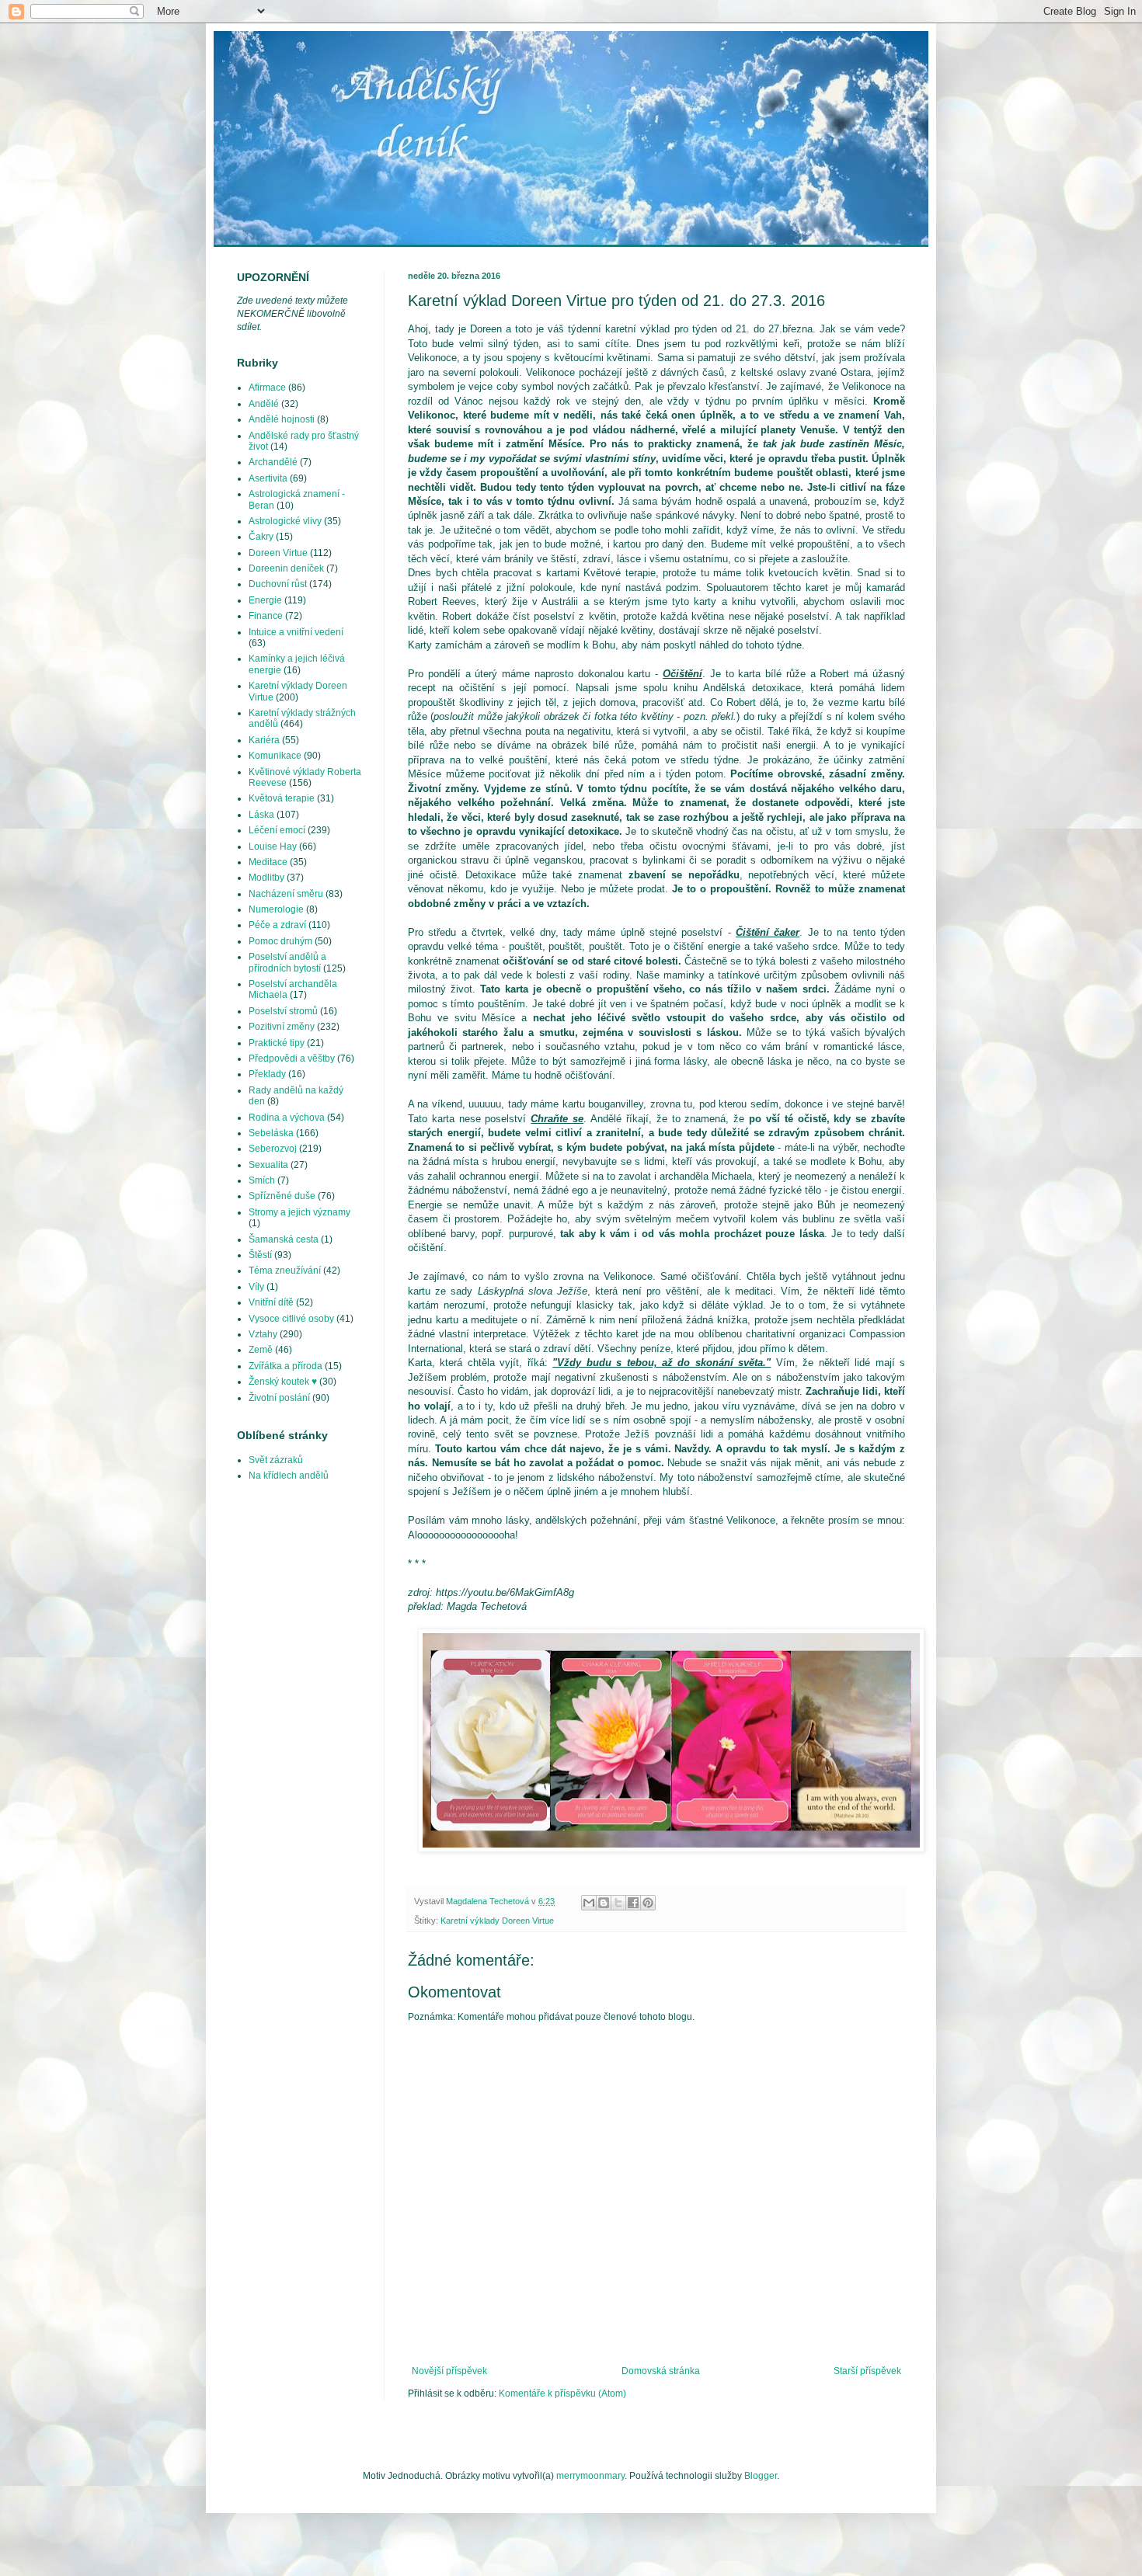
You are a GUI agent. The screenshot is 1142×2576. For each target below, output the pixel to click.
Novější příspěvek (449, 2371)
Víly (256, 1287)
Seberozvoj (273, 1149)
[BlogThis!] (604, 1903)
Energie (265, 600)
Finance (266, 616)
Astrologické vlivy (285, 521)
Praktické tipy (277, 1043)
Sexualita (268, 1165)
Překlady (267, 1074)
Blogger (761, 2476)
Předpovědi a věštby (292, 1059)
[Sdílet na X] (618, 1903)
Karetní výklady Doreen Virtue (497, 1921)
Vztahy (263, 1334)
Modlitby (266, 878)
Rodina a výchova (287, 1118)
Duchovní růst (278, 584)
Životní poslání (279, 1398)
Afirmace (267, 388)
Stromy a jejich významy (299, 1212)
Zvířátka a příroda (285, 1366)
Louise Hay (273, 846)
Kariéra (264, 740)
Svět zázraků (276, 1460)
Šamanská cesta (284, 1239)
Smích (262, 1180)
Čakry (261, 537)
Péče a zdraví (277, 925)
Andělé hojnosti (282, 419)
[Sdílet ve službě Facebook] (633, 1903)
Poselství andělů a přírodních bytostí (287, 962)
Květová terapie (282, 798)
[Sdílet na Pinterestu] (648, 1903)
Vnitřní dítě (271, 1302)
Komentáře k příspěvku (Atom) (562, 2393)
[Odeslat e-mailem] (589, 1903)
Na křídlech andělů (289, 1476)
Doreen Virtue (278, 553)
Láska (261, 815)
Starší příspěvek (867, 2371)
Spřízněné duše (282, 1196)
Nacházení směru (286, 894)
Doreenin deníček (286, 568)
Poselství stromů (283, 1011)
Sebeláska (271, 1133)
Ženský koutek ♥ (283, 1382)
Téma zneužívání (285, 1271)
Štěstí (260, 1255)
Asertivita (268, 478)
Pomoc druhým (280, 941)
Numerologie (276, 909)
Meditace (268, 862)
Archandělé (273, 462)
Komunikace (275, 756)
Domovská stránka (661, 2371)
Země (261, 1350)
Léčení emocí (277, 830)
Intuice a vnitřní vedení (296, 632)
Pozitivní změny (282, 1027)
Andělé (264, 404)
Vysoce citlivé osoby (291, 1319)
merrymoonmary (590, 2476)
